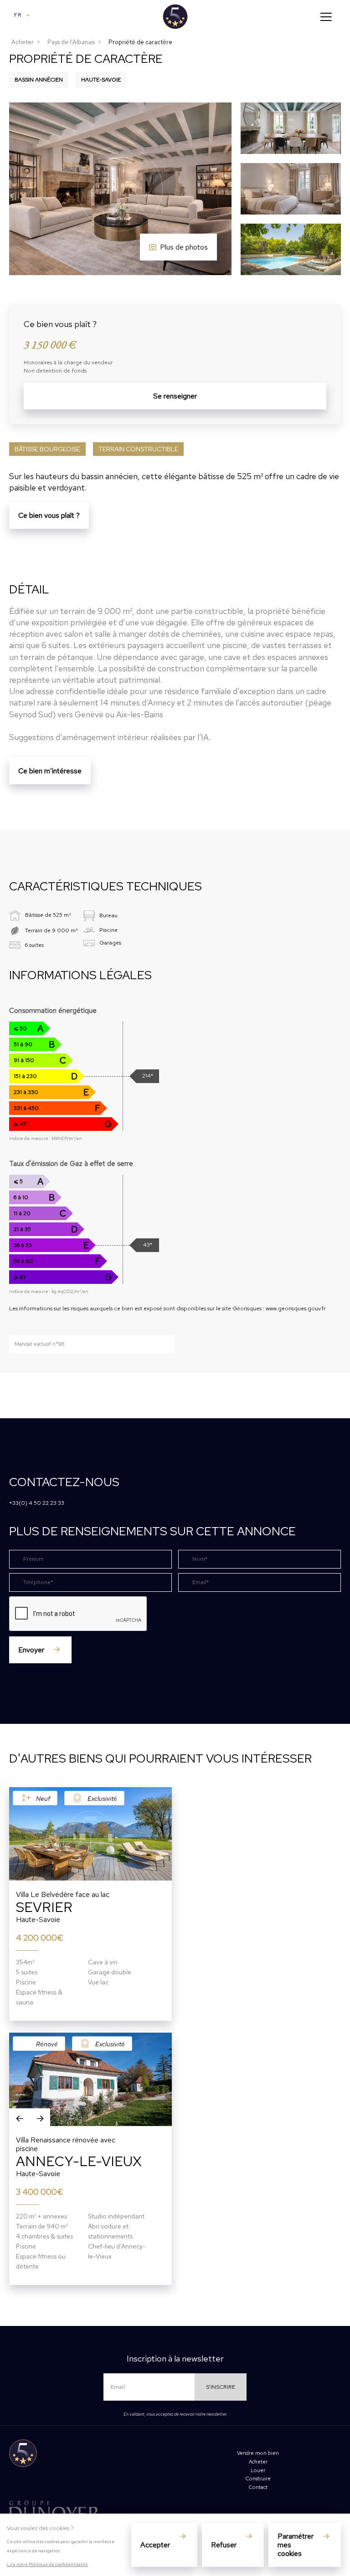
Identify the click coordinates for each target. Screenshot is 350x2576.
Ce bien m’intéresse (50, 771)
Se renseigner (175, 396)
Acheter (23, 42)
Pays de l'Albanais (71, 42)
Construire (258, 2479)
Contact (258, 2487)
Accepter (155, 2545)
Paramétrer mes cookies (296, 2545)
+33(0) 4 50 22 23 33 (37, 1503)
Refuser (224, 2545)
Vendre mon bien (258, 2453)
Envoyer (31, 1650)
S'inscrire (221, 2387)
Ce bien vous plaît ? (49, 515)
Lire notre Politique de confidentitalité (47, 2564)
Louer (258, 2470)
